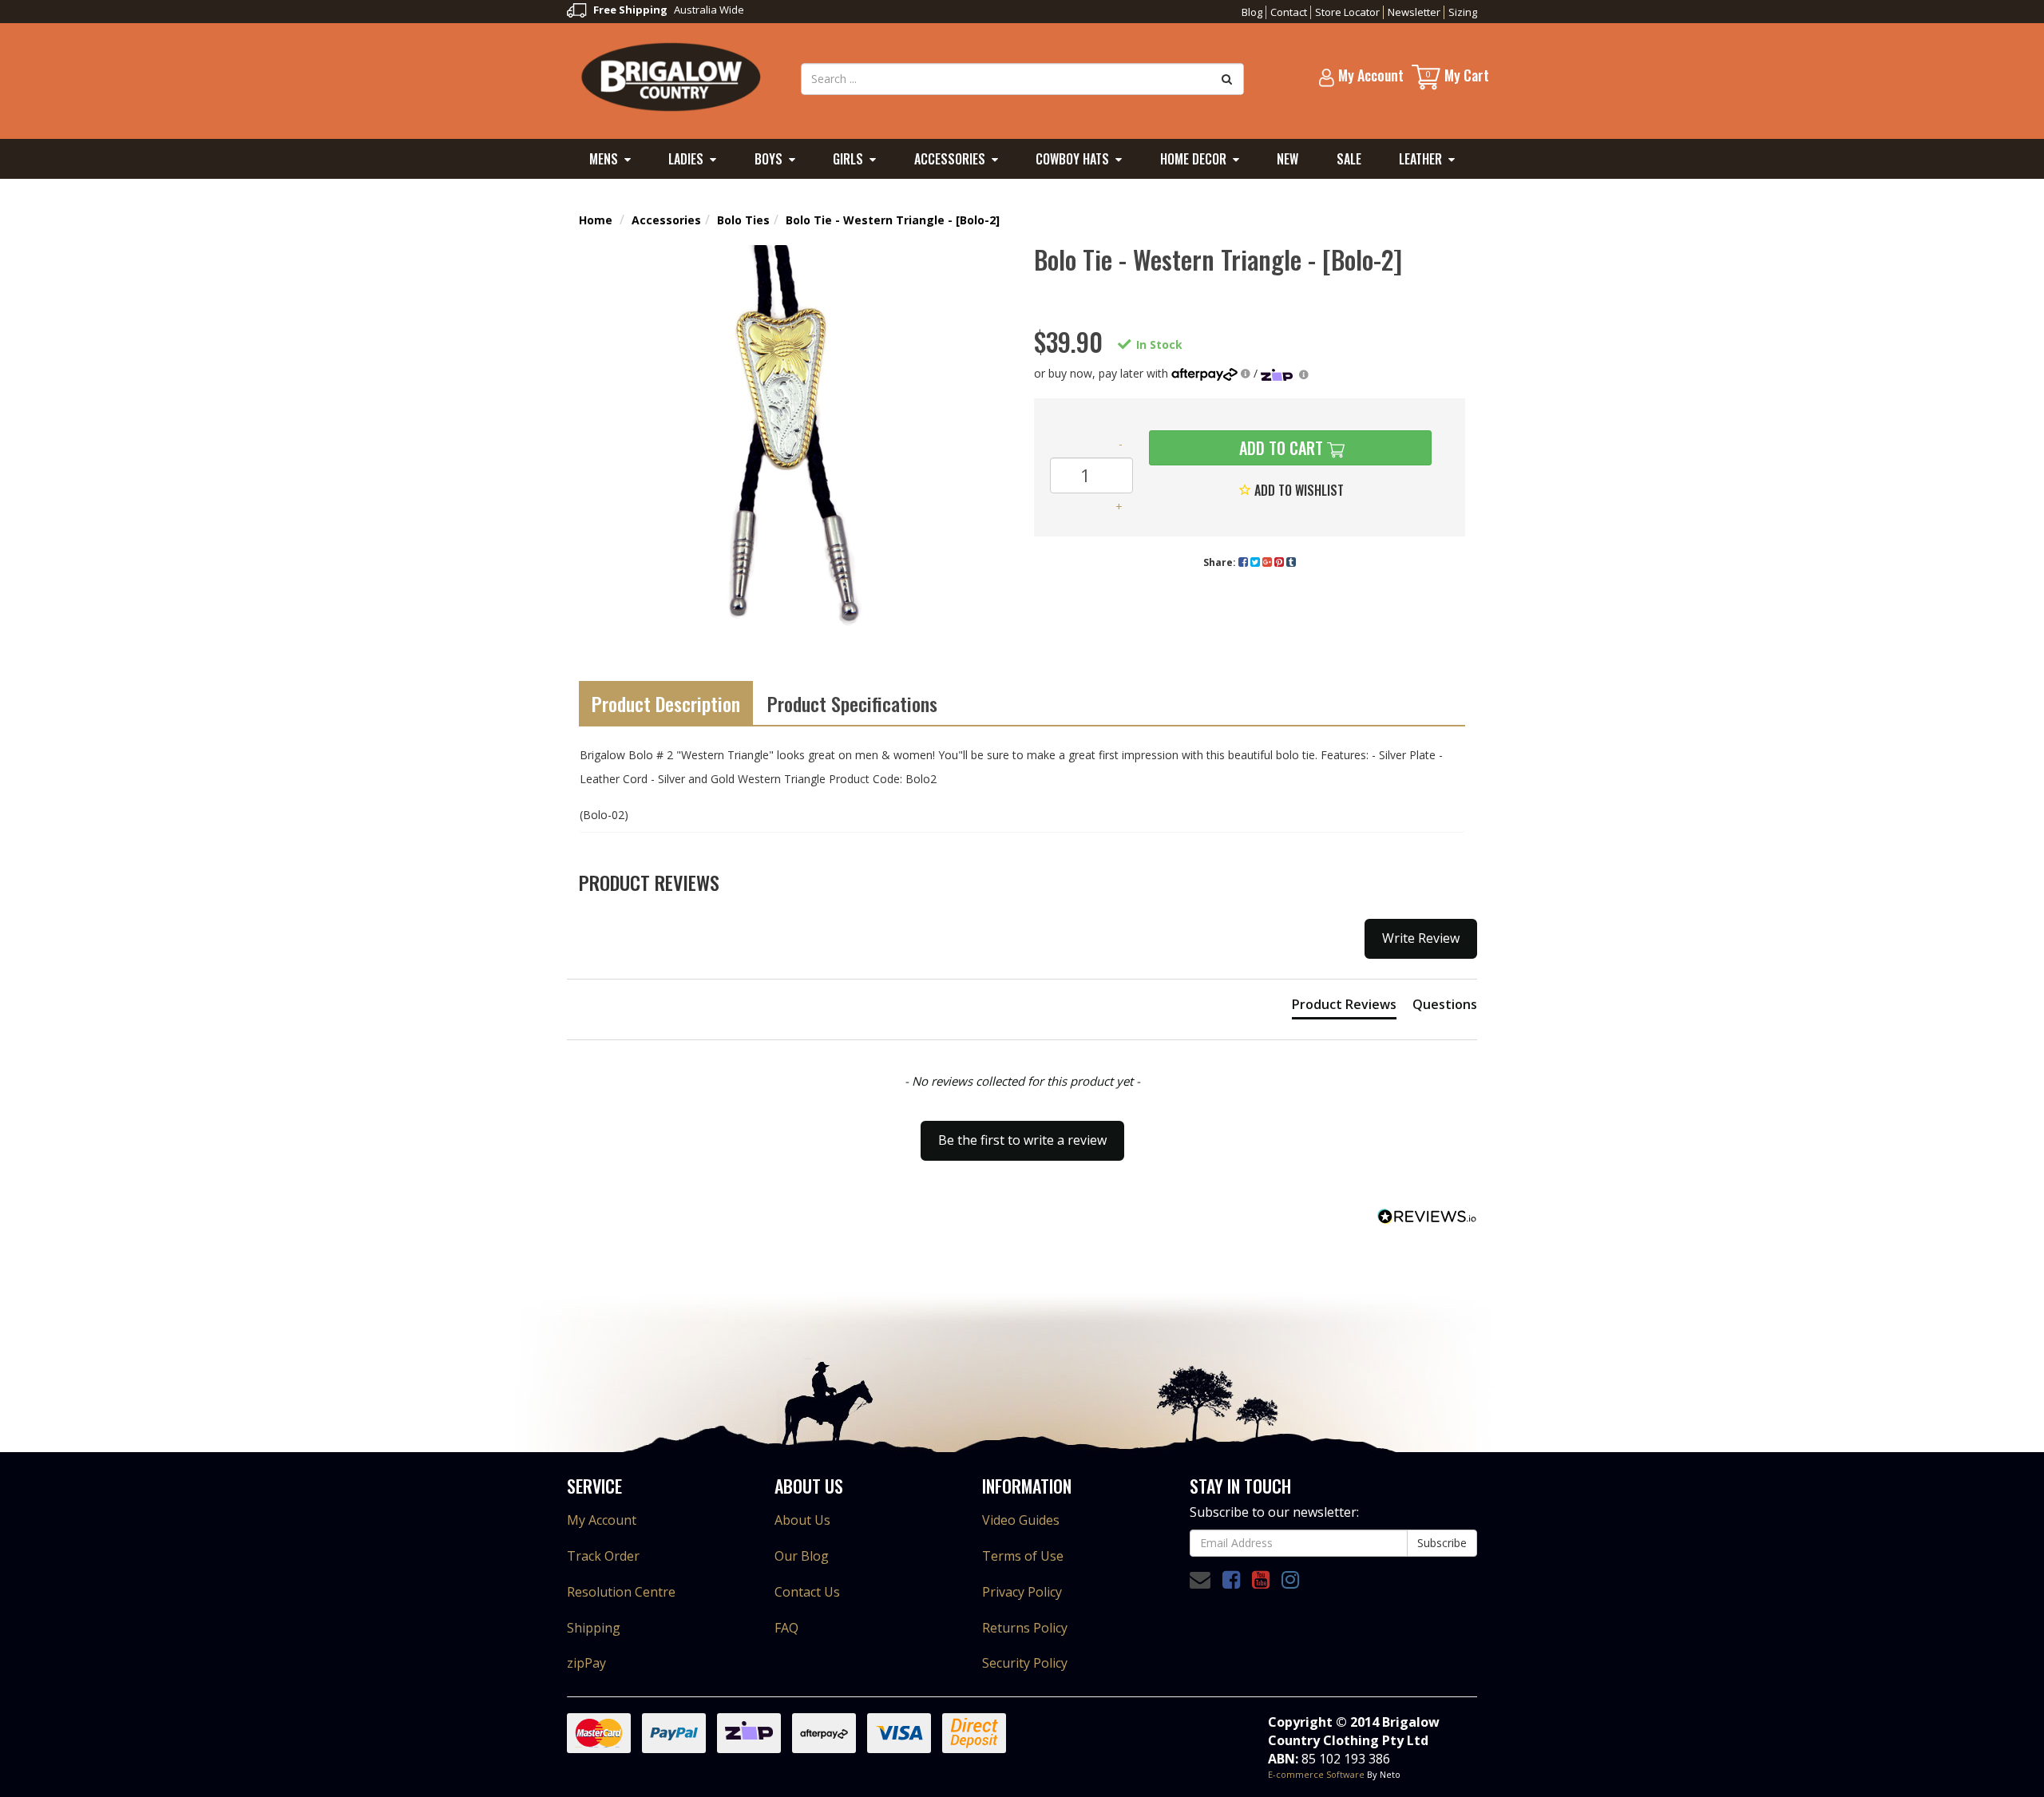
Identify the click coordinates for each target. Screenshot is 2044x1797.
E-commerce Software (1316, 1774)
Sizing (1463, 12)
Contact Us (807, 1592)
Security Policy (1025, 1663)
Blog (1252, 12)
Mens (604, 159)
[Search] (1227, 79)
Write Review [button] (1421, 938)
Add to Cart (1279, 448)
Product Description (666, 703)
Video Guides (1021, 1520)
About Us (802, 1520)
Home (596, 220)
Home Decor (1193, 159)
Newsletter (1414, 12)
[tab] (1344, 1007)
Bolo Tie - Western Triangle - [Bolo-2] (893, 220)
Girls (848, 159)
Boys (768, 159)
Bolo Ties (743, 220)
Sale (1349, 159)
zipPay (586, 1663)
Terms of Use (1023, 1556)
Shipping (594, 1628)
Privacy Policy (1022, 1592)
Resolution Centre (621, 1592)
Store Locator (1347, 12)
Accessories (950, 159)
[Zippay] (1285, 373)
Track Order (603, 1556)
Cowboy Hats (1072, 159)
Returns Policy (1025, 1628)
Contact (1289, 12)
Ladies (686, 159)
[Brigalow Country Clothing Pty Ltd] (672, 76)
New (1287, 159)
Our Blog (802, 1556)
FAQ (786, 1628)
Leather (1420, 159)
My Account (602, 1520)
